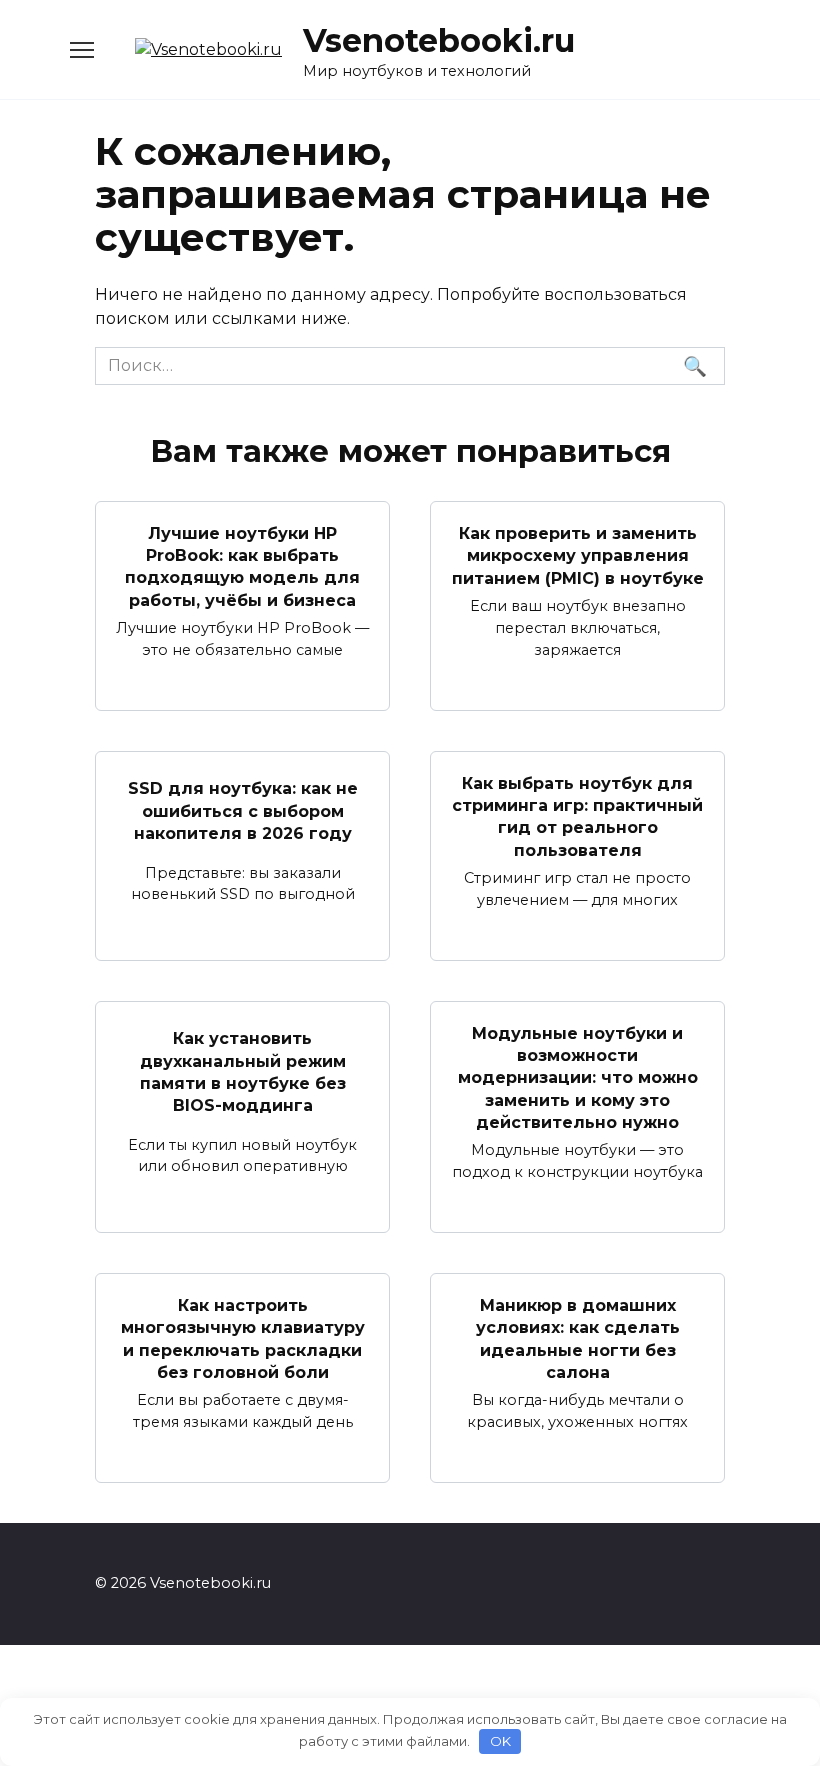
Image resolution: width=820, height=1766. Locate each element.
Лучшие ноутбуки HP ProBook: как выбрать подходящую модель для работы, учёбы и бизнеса (242, 566)
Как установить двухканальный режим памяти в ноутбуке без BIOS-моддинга (243, 1072)
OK (500, 1741)
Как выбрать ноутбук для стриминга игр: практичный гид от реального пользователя (577, 816)
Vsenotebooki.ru (439, 40)
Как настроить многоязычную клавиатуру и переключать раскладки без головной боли (243, 1338)
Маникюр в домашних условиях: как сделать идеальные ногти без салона (578, 1338)
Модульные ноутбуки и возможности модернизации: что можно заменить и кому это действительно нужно (578, 1077)
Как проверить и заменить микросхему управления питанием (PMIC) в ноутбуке (578, 555)
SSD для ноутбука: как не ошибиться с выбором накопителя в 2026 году (243, 811)
